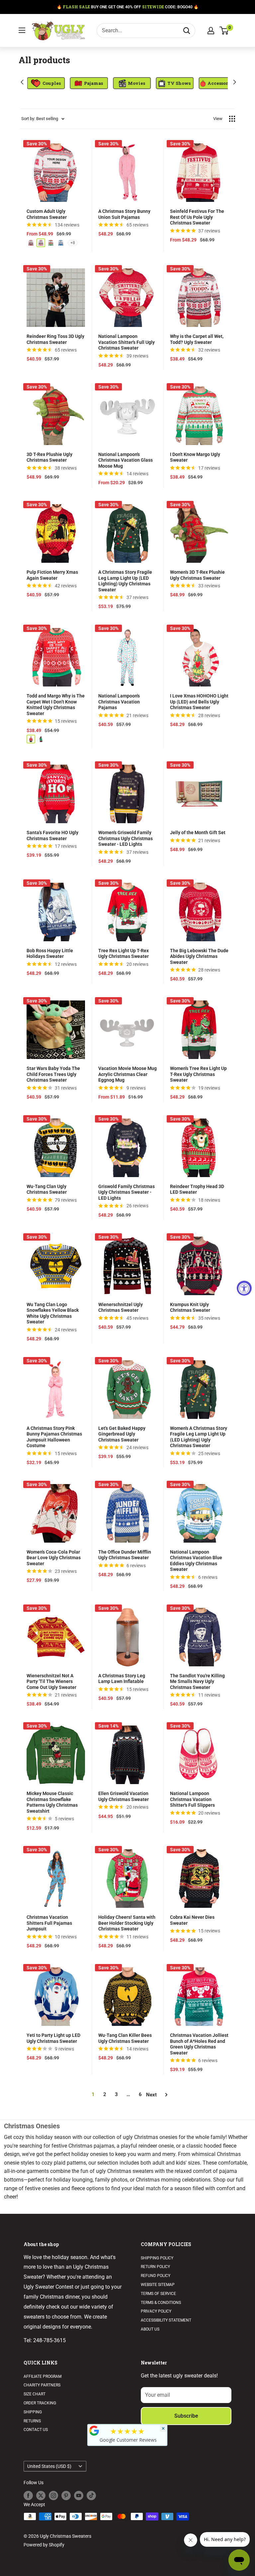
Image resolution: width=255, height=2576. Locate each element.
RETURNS (32, 2421)
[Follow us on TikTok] (91, 2496)
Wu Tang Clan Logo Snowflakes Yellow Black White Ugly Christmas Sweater (53, 1313)
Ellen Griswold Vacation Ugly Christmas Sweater (124, 1796)
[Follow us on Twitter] (41, 2496)
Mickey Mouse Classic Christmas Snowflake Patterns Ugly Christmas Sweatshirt (52, 1802)
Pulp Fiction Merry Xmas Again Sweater (52, 575)
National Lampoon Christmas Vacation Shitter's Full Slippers (192, 1799)
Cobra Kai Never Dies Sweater (192, 1920)
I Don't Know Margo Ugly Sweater (195, 457)
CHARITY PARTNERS (42, 2385)
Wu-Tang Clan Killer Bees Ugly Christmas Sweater (125, 2038)
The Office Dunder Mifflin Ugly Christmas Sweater (125, 1555)
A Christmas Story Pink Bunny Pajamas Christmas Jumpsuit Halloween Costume (54, 1437)
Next (151, 2095)
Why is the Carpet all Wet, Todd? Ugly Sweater (197, 339)
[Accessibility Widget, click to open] (244, 1288)
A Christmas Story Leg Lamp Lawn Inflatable (122, 1679)
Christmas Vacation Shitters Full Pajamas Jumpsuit (49, 1923)
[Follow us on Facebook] (28, 2496)
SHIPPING (33, 2412)
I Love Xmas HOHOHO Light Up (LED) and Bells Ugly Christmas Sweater (199, 702)
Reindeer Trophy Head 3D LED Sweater (197, 1189)
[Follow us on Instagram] (53, 2496)
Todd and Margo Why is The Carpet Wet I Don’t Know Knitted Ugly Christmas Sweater (56, 705)
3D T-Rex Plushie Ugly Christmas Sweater (49, 457)
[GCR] (94, 2431)
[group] (38, 83)
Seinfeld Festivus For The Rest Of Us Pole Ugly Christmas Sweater (197, 217)
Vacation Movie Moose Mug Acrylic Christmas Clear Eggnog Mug (127, 1074)
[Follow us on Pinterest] (66, 2496)
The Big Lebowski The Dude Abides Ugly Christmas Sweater (199, 956)
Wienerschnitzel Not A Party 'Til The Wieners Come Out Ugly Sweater (51, 1681)
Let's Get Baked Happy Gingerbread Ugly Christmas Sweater (122, 1434)
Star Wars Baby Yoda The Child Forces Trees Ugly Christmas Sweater (53, 1074)
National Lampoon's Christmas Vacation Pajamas (119, 702)
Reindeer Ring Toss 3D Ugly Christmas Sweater (55, 339)
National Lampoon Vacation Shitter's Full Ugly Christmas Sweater (127, 342)
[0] (224, 31)
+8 (73, 243)
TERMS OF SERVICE (158, 2294)
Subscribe (186, 2416)
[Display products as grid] (232, 119)
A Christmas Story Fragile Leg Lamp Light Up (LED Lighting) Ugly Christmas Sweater (125, 581)
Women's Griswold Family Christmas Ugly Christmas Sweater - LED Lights (126, 838)
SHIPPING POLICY (157, 2258)
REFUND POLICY (156, 2276)
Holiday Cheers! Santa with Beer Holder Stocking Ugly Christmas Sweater (127, 1923)
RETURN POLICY (155, 2267)
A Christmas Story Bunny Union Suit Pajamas (124, 214)
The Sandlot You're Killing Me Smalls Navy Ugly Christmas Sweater (197, 1681)
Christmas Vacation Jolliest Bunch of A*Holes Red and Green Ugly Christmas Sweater (199, 2044)
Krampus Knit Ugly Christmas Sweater (190, 1307)
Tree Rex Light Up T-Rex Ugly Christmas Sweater (124, 954)
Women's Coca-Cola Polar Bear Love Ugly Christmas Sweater (54, 1558)
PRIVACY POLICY (156, 2311)
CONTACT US (36, 2430)
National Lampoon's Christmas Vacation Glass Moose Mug (126, 460)
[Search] (187, 31)
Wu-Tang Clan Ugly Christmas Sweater (47, 1189)
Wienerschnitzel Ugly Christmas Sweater (121, 1307)
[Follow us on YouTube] (79, 2496)
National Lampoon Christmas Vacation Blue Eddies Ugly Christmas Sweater (196, 1561)
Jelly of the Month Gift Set (198, 833)
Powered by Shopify (44, 2545)
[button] (21, 82)
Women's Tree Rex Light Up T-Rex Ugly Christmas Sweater (198, 1074)
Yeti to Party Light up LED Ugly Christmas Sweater (53, 2038)
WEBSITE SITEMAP (158, 2285)
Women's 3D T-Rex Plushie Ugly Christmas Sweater (197, 575)
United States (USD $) (49, 2466)
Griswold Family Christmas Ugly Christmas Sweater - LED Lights (127, 1192)
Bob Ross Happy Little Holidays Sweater (50, 954)
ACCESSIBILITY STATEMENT (166, 2320)
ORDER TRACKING (40, 2403)
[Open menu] (22, 30)
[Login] (211, 31)
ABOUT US (150, 2329)
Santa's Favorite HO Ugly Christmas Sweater (52, 835)
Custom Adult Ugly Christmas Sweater (47, 214)
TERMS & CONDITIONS (161, 2303)
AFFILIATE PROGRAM (42, 2376)
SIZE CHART (35, 2394)
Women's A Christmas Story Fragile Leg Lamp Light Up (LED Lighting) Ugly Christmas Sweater (199, 1437)
